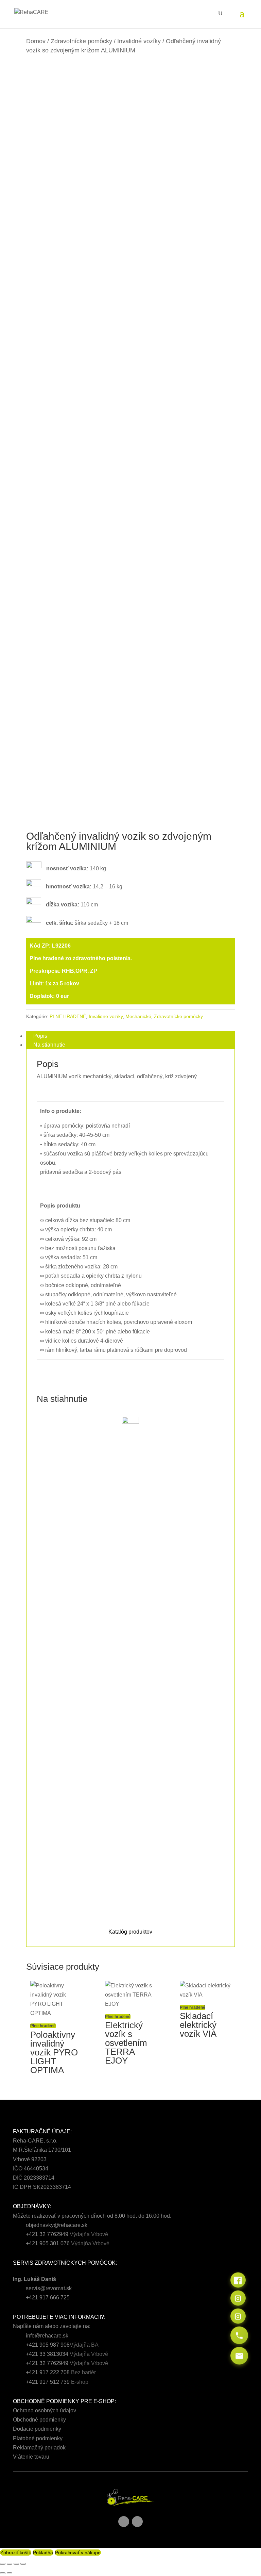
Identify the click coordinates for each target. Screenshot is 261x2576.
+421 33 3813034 (47, 2354)
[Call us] (239, 2335)
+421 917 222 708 (48, 2372)
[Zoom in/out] (3, 2564)
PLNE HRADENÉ (68, 1016)
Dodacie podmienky (37, 2429)
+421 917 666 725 (48, 2298)
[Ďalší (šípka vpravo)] (10, 2573)
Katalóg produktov (130, 1932)
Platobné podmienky (38, 2438)
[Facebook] (238, 2280)
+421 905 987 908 (48, 2345)
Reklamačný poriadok (39, 2448)
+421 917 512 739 (48, 2382)
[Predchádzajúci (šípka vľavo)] (3, 2573)
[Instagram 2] (238, 2316)
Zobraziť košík (16, 2553)
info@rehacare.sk (47, 2336)
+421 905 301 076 (48, 2243)
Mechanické (138, 1016)
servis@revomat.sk (49, 2288)
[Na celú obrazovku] (10, 2564)
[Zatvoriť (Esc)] (23, 2564)
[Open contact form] (239, 2356)
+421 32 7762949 (47, 2234)
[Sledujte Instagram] (137, 2522)
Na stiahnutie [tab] (49, 1045)
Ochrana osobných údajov (45, 2410)
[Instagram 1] (238, 2298)
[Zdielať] (16, 2564)
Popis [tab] (40, 1036)
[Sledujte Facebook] (124, 2522)
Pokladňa (43, 2553)
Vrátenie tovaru (31, 2457)
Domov (36, 41)
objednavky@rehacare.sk (57, 2225)
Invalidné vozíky (139, 41)
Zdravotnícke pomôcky (81, 41)
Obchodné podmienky (39, 2420)
